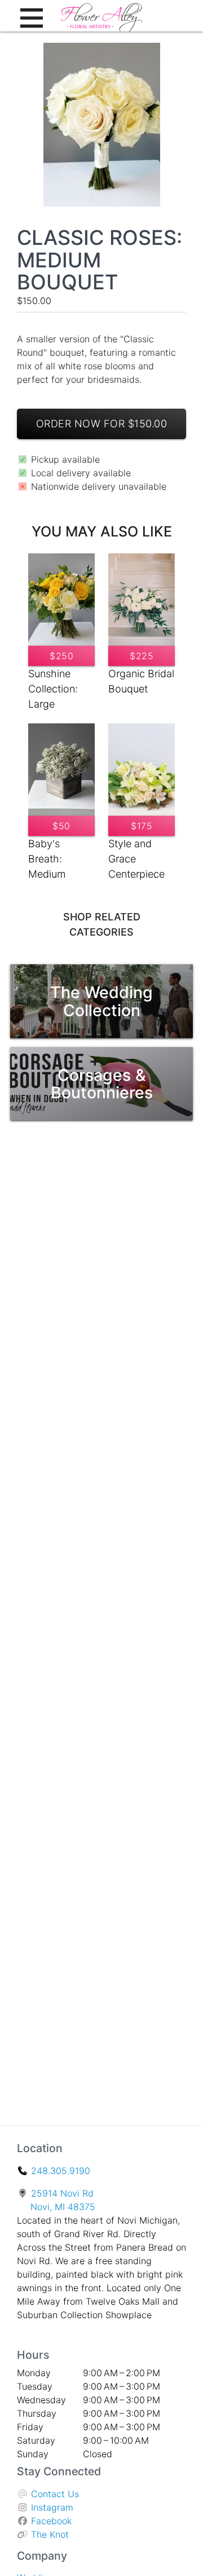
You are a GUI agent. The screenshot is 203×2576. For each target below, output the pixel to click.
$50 (61, 826)
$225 (142, 656)
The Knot (50, 2534)
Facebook (51, 2521)
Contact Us (55, 2494)
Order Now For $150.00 (102, 424)
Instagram (52, 2507)
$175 (142, 826)
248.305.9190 (61, 2171)
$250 (61, 656)
